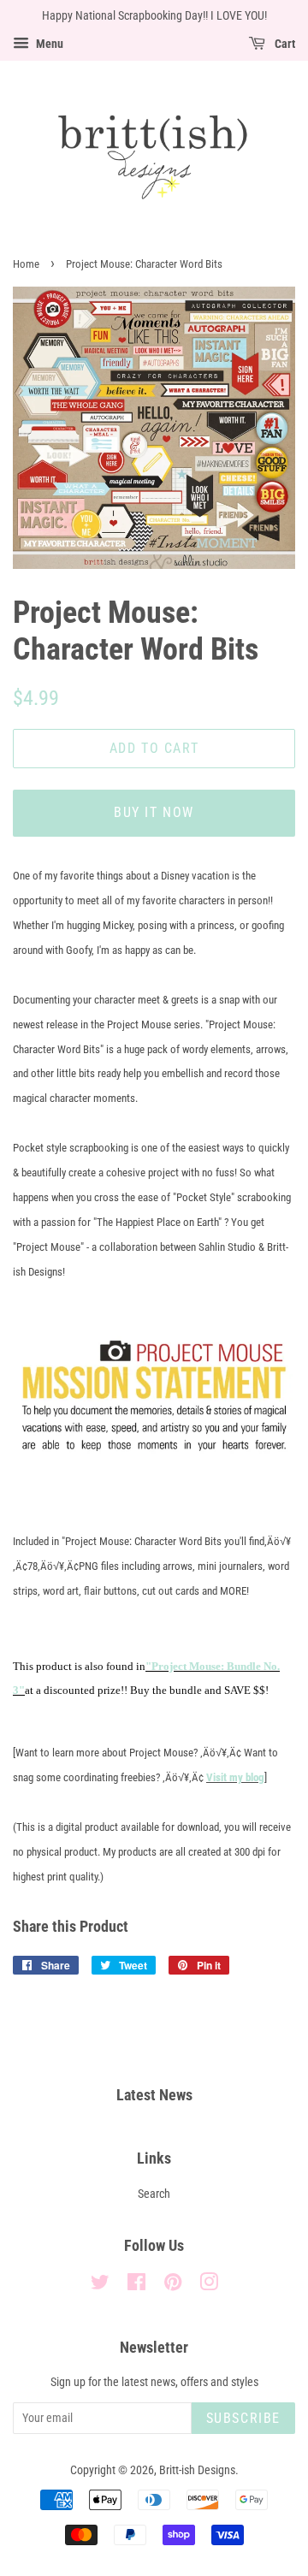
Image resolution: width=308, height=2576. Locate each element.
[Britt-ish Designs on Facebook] (136, 2286)
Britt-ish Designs (197, 2470)
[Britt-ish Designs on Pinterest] (173, 2286)
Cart (284, 44)
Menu (48, 44)
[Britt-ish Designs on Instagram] (209, 2286)
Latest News (154, 2095)
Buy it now (154, 812)
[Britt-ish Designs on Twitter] (100, 2286)
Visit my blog (235, 1777)
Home (26, 264)
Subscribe (243, 2418)
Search (154, 2194)
